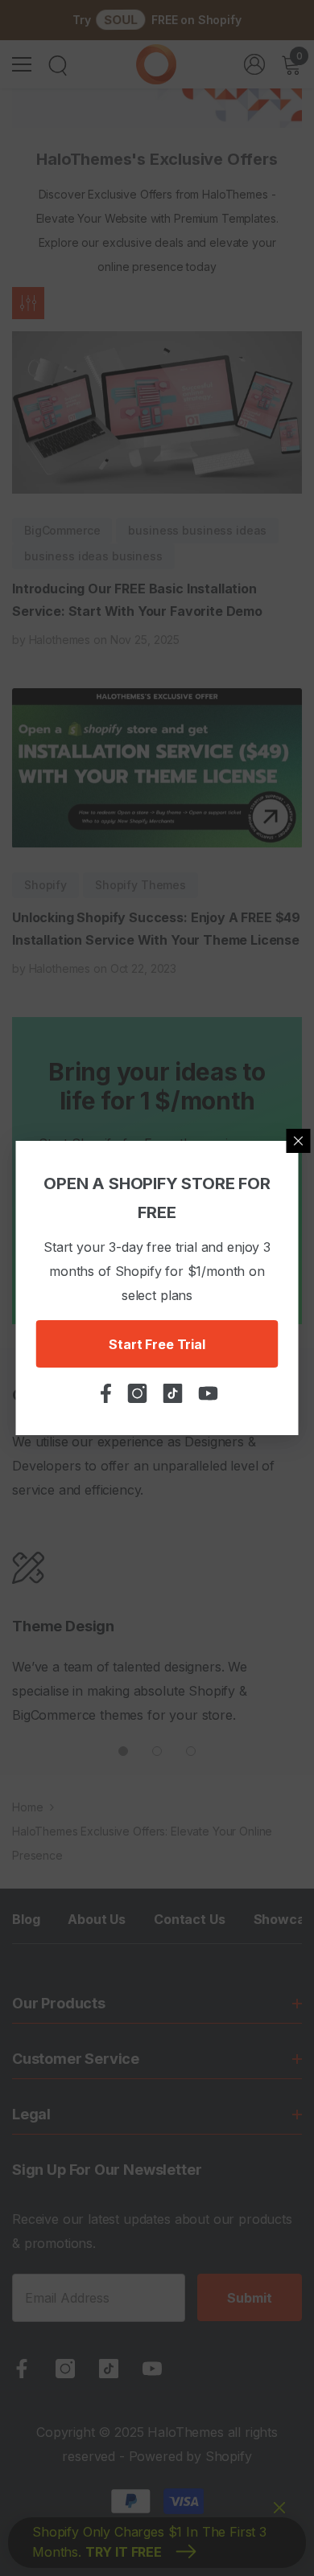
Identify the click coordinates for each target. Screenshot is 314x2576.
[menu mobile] (22, 64)
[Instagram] (65, 2369)
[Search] (58, 66)
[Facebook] (22, 2369)
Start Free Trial (157, 1344)
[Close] (299, 1141)
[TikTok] (109, 2369)
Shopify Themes (140, 885)
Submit (249, 2298)
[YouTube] (152, 2369)
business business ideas (197, 530)
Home (27, 1807)
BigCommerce (62, 530)
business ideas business (93, 556)
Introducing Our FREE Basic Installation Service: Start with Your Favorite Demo (137, 600)
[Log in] (254, 64)
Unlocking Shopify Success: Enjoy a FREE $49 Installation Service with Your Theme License (156, 929)
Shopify (45, 885)
